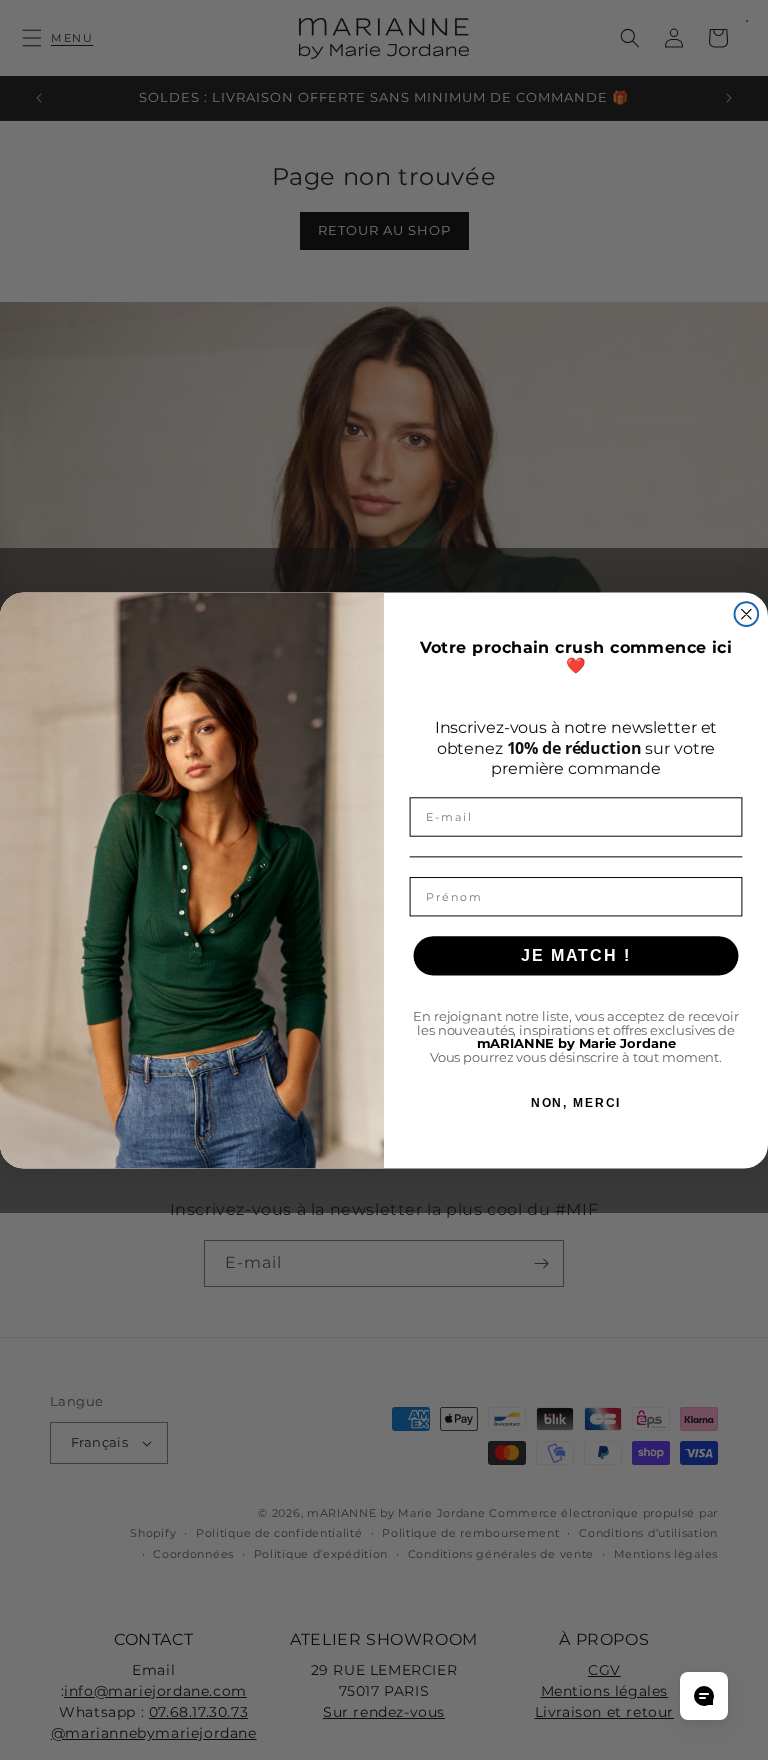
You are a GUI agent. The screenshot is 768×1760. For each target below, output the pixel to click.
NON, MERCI (576, 1103)
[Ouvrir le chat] (704, 1696)
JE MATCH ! (575, 954)
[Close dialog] (747, 614)
